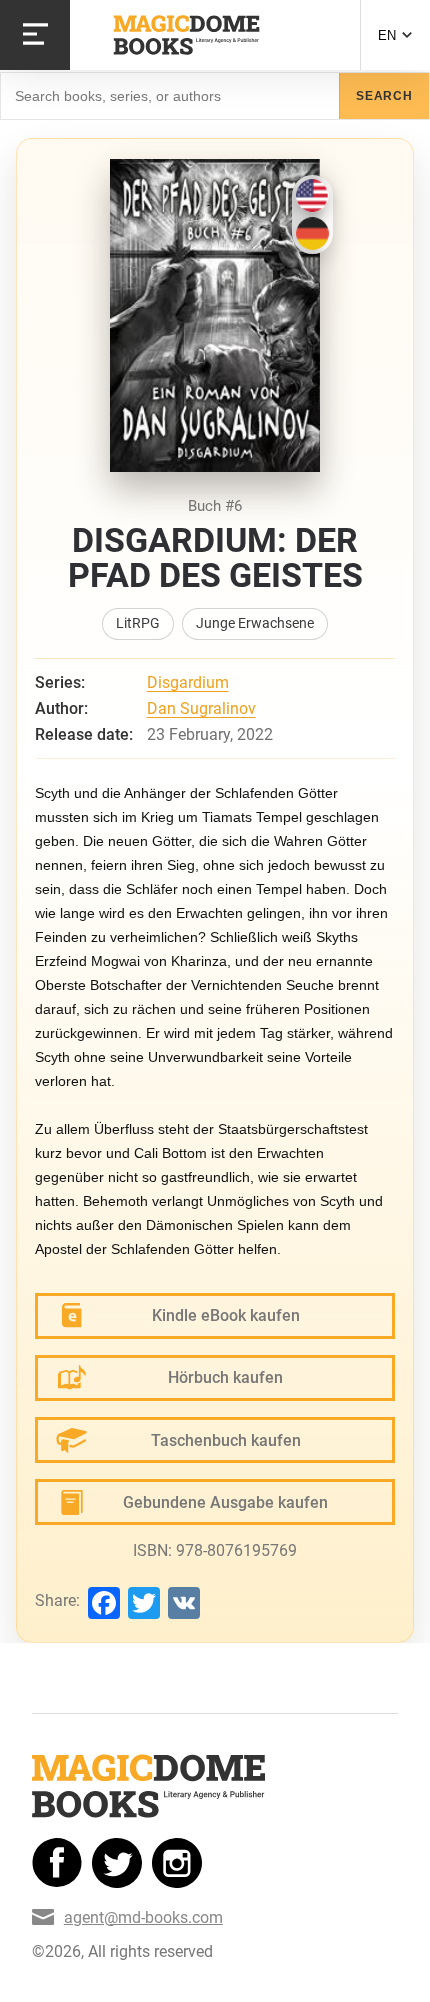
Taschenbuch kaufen (226, 1440)
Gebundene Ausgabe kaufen (225, 1502)
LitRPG (138, 623)
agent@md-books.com (143, 1917)
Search (385, 96)
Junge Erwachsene (255, 623)
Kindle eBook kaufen (226, 1315)
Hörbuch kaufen (225, 1377)
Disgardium (188, 682)
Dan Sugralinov (201, 708)
